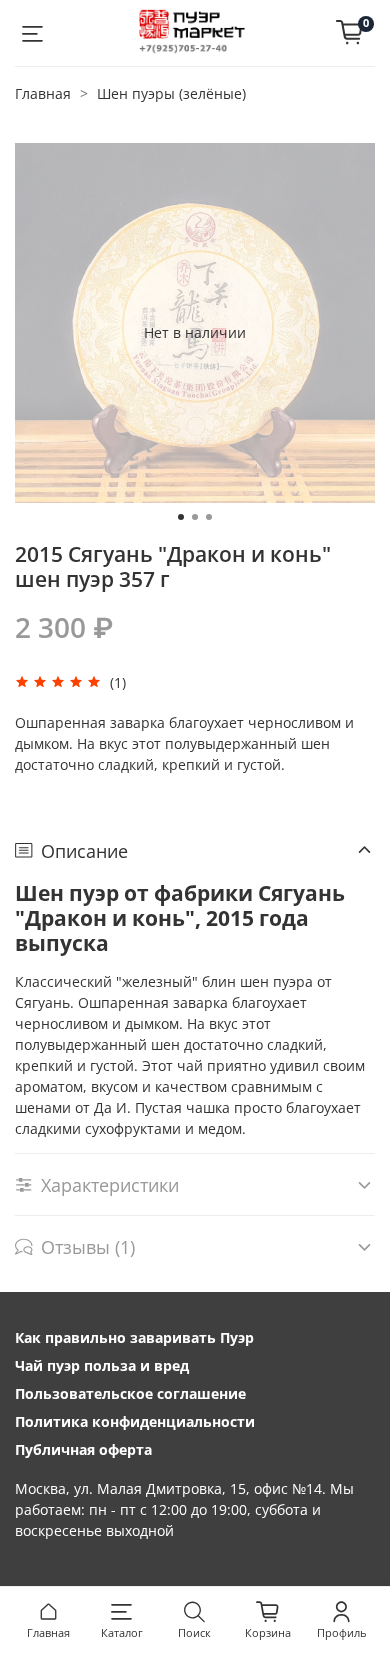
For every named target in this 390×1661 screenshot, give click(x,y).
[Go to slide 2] (195, 517)
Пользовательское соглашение (130, 1393)
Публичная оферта (83, 1449)
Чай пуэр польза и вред (102, 1365)
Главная (43, 93)
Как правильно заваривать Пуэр (134, 1337)
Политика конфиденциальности (135, 1421)
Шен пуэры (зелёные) (171, 93)
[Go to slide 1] (181, 517)
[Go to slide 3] (209, 517)
